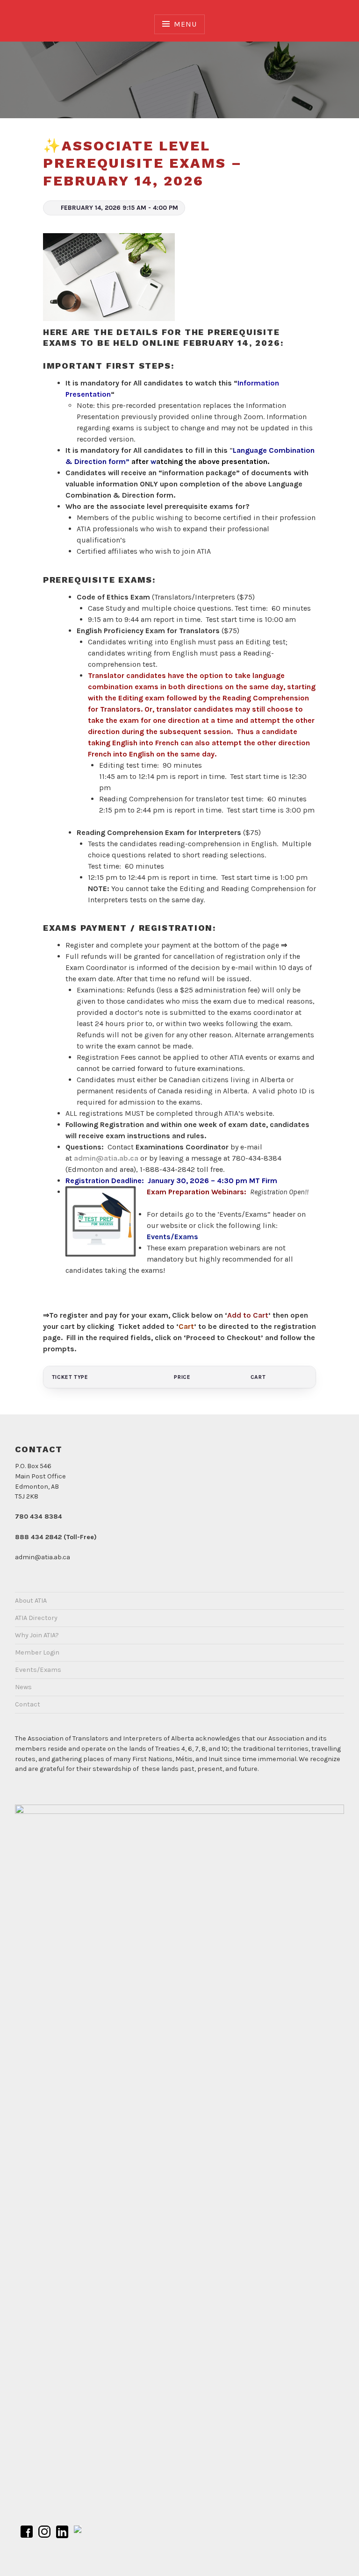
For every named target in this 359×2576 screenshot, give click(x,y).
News (23, 1687)
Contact (28, 1704)
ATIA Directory (36, 1618)
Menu (185, 24)
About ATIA (31, 1601)
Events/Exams (173, 1237)
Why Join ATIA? (37, 1635)
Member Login (37, 1652)
